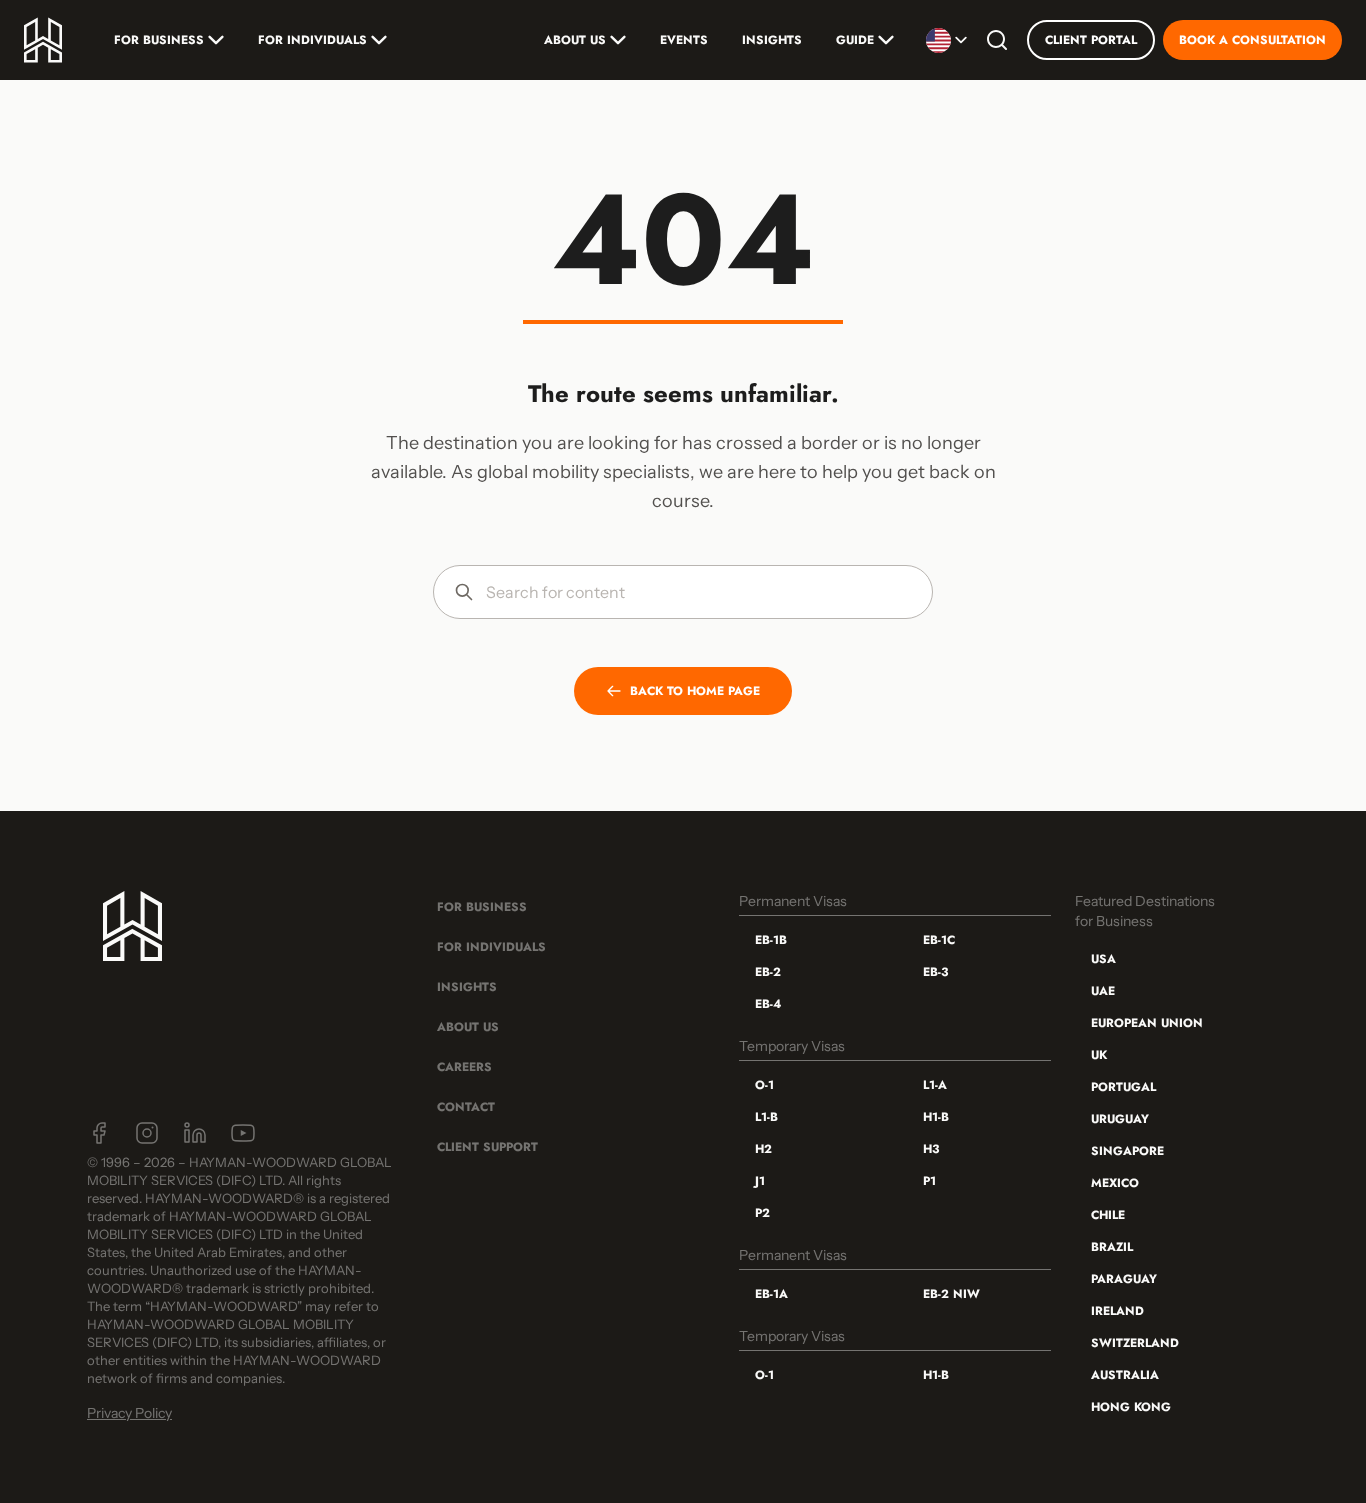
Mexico (1115, 1183)
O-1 (764, 1085)
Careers (464, 1067)
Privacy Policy (129, 1413)
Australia (1125, 1375)
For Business (159, 40)
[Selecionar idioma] (946, 40)
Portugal (1123, 1087)
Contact (466, 1107)
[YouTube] (243, 1133)
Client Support (487, 1147)
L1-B (766, 1117)
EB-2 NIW (951, 1294)
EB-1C (939, 940)
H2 (763, 1149)
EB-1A (771, 1294)
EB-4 (768, 1004)
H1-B (936, 1117)
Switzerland (1135, 1343)
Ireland (1117, 1311)
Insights (772, 40)
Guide (855, 40)
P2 (762, 1213)
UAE (1103, 991)
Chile (1108, 1215)
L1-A (935, 1085)
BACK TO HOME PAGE (695, 691)
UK (1099, 1055)
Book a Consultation (1252, 40)
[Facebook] (99, 1133)
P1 (929, 1181)
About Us (575, 40)
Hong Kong (1131, 1407)
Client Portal (1091, 40)
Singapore (1127, 1151)
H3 (931, 1149)
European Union (1147, 1023)
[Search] (997, 40)
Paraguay (1124, 1279)
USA (1103, 959)
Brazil (1112, 1247)
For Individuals (312, 40)
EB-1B (771, 940)
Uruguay (1120, 1119)
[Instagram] (147, 1133)
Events (684, 40)
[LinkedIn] (195, 1133)
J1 (760, 1181)
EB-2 (768, 972)
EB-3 (935, 972)
